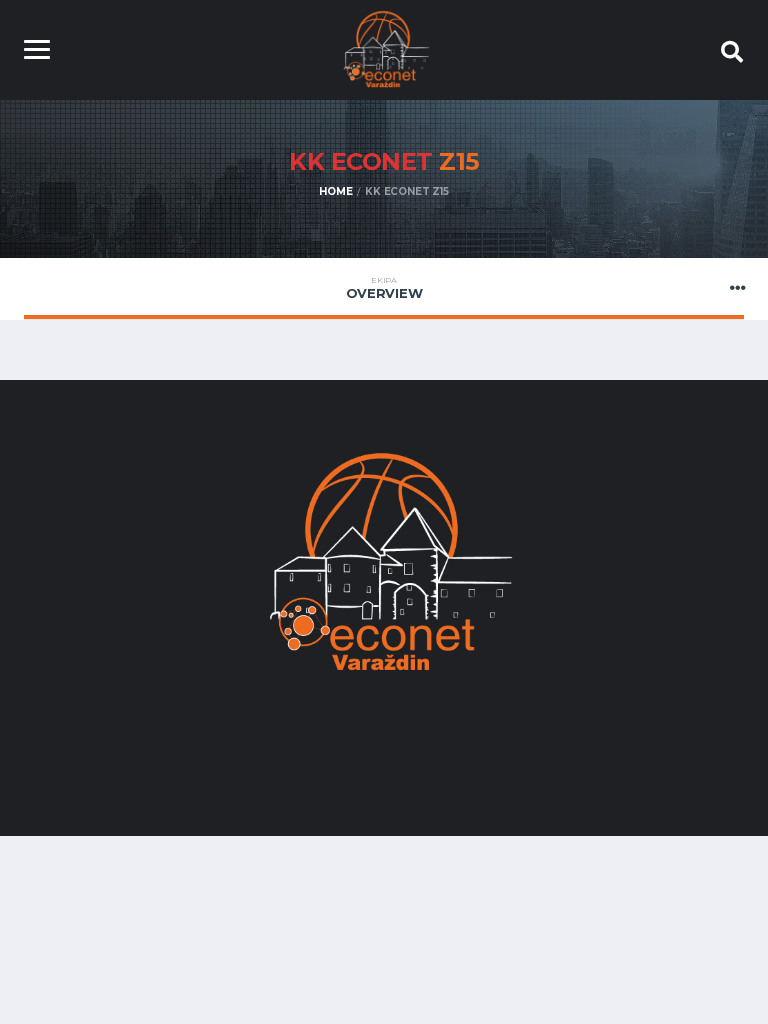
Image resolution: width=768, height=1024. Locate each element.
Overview (384, 288)
